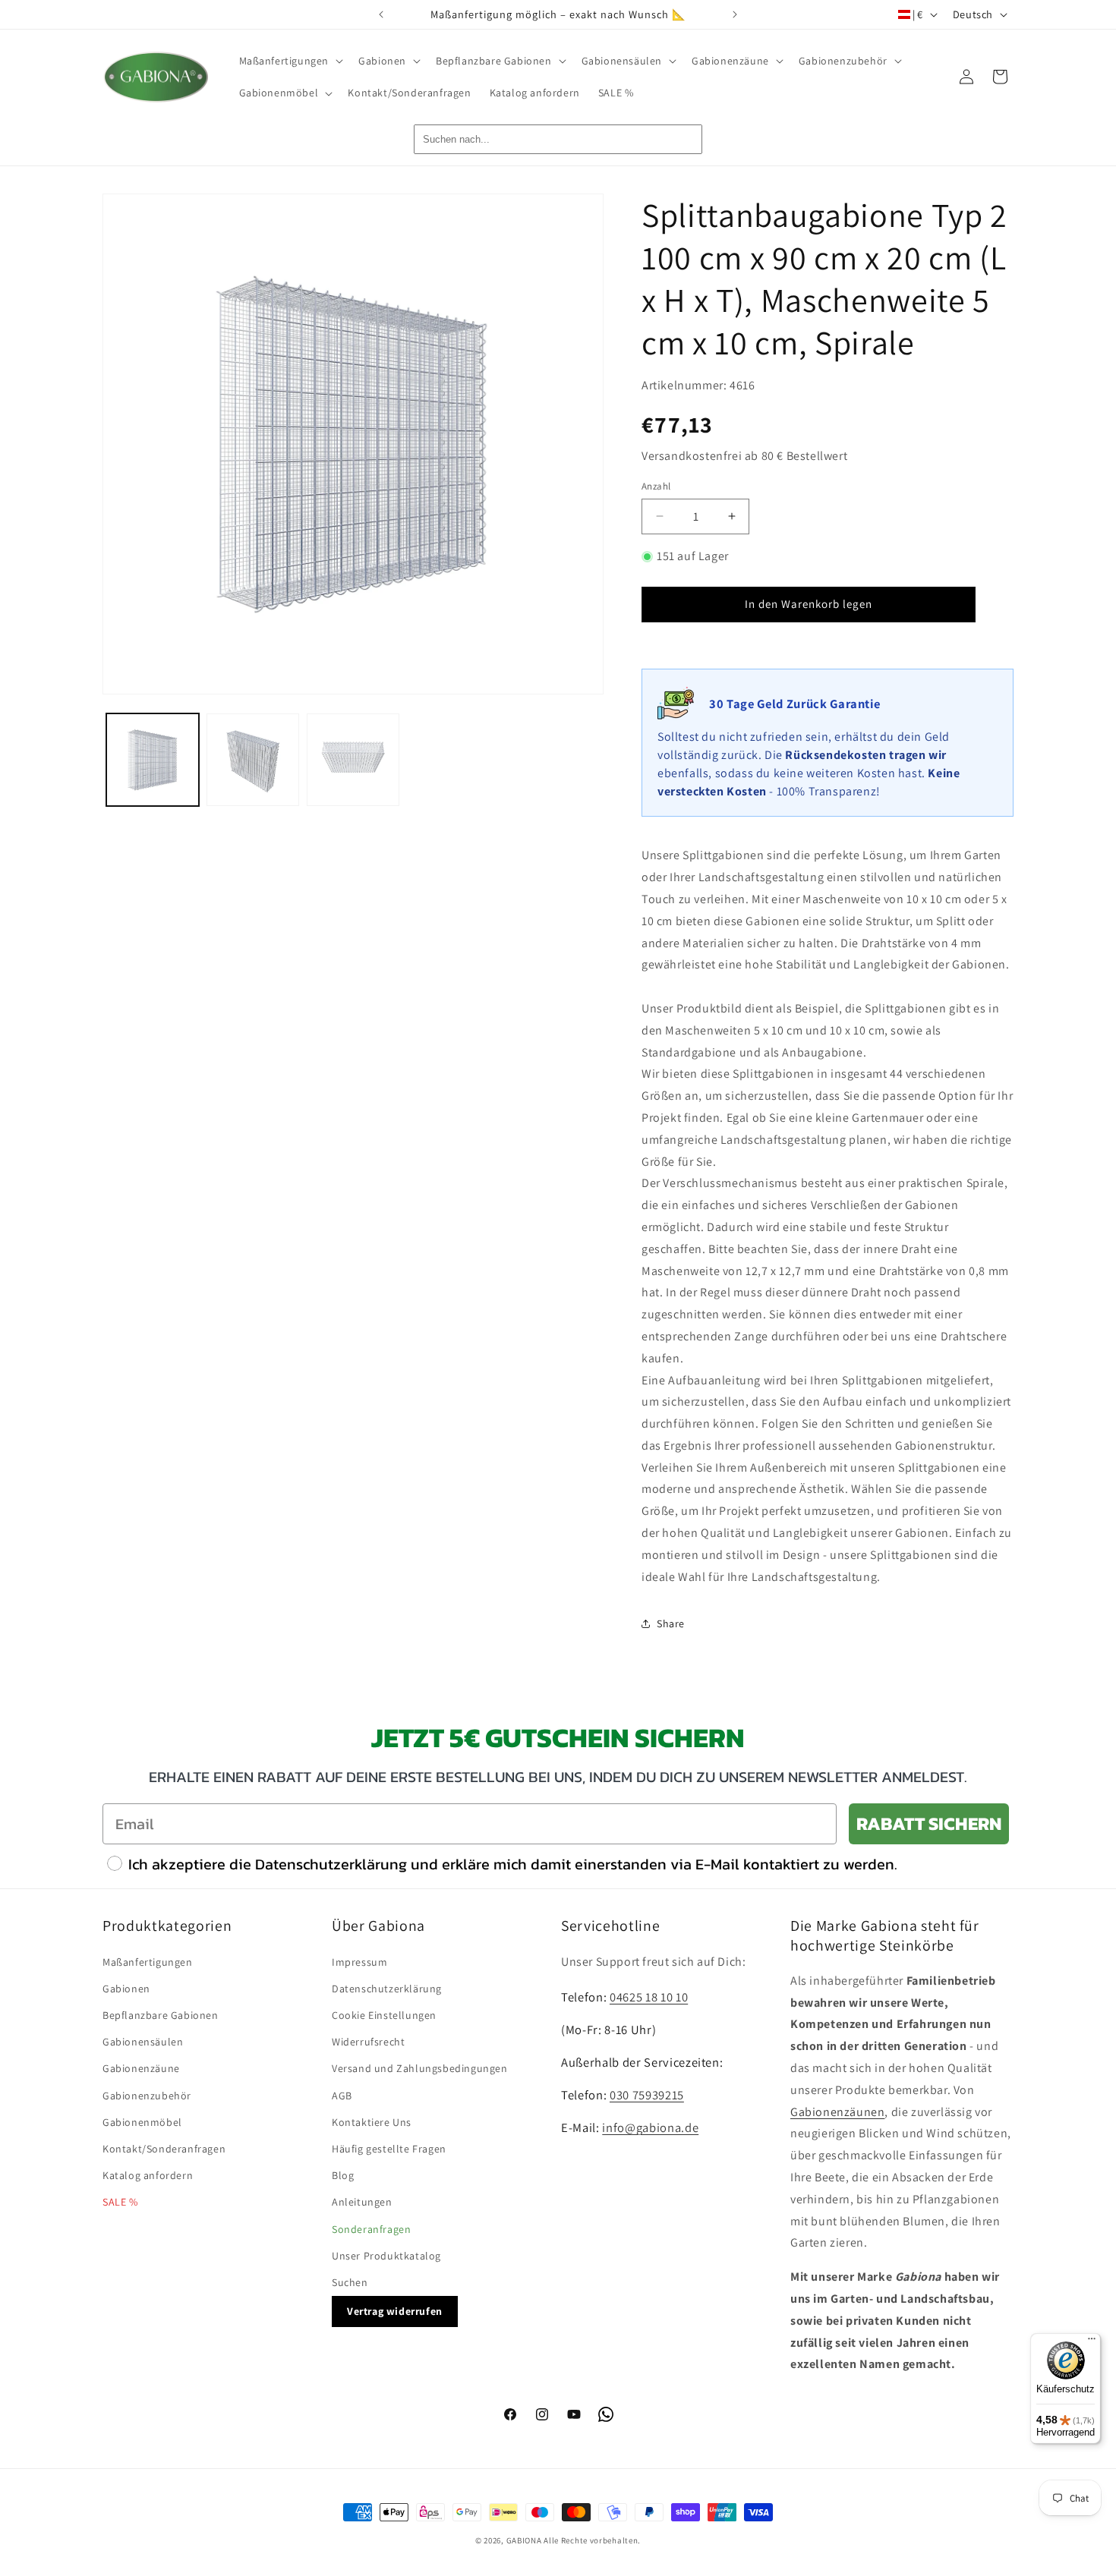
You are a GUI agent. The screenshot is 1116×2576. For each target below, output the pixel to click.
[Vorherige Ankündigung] (381, 14)
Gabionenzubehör (147, 2096)
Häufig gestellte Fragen (389, 2149)
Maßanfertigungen (148, 1962)
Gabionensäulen (143, 2042)
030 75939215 (647, 2095)
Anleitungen (362, 2202)
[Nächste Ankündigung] (735, 14)
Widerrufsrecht (368, 2042)
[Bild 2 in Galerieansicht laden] (253, 760)
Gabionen (126, 1989)
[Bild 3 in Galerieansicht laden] (353, 760)
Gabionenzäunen (837, 2112)
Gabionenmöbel (142, 2122)
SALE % (120, 2202)
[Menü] (1092, 2342)
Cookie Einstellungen (384, 2015)
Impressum (359, 1962)
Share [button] (671, 1623)
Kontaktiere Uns (372, 2122)
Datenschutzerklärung (387, 1989)
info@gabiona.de (650, 2127)
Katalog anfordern (148, 2175)
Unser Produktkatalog (386, 2256)
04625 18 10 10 (649, 1997)
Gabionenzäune (141, 2068)
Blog (343, 2175)
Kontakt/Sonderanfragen (164, 2149)
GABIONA (524, 2540)
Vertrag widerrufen (395, 2311)
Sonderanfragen (371, 2229)
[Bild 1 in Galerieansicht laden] (153, 760)
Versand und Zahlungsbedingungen (420, 2068)
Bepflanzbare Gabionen (161, 2015)
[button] (290, 61)
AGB (342, 2096)
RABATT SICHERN (929, 1823)
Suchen (350, 2282)
